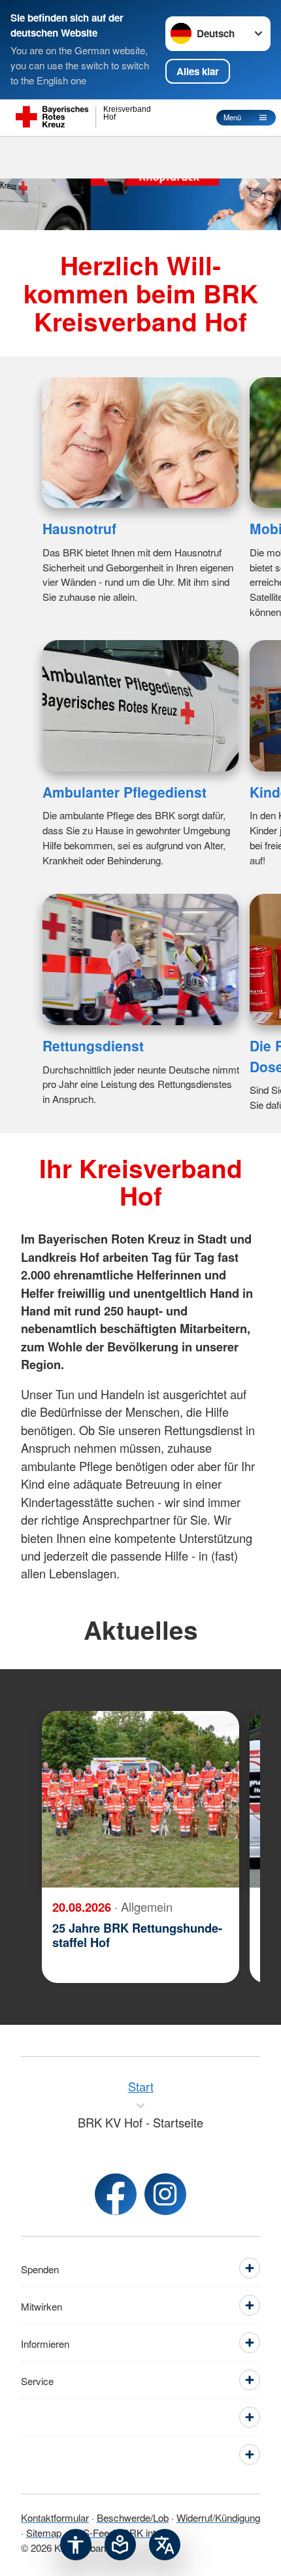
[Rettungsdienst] (141, 959)
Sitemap (44, 2532)
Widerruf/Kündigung (218, 2517)
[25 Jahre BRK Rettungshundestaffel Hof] (140, 1799)
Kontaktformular (55, 2517)
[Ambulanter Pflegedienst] (141, 706)
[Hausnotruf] (141, 443)
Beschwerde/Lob (133, 2517)
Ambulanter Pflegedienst (124, 792)
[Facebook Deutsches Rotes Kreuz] (116, 2194)
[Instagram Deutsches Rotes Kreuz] (165, 2194)
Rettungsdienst (93, 1045)
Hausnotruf (79, 528)
